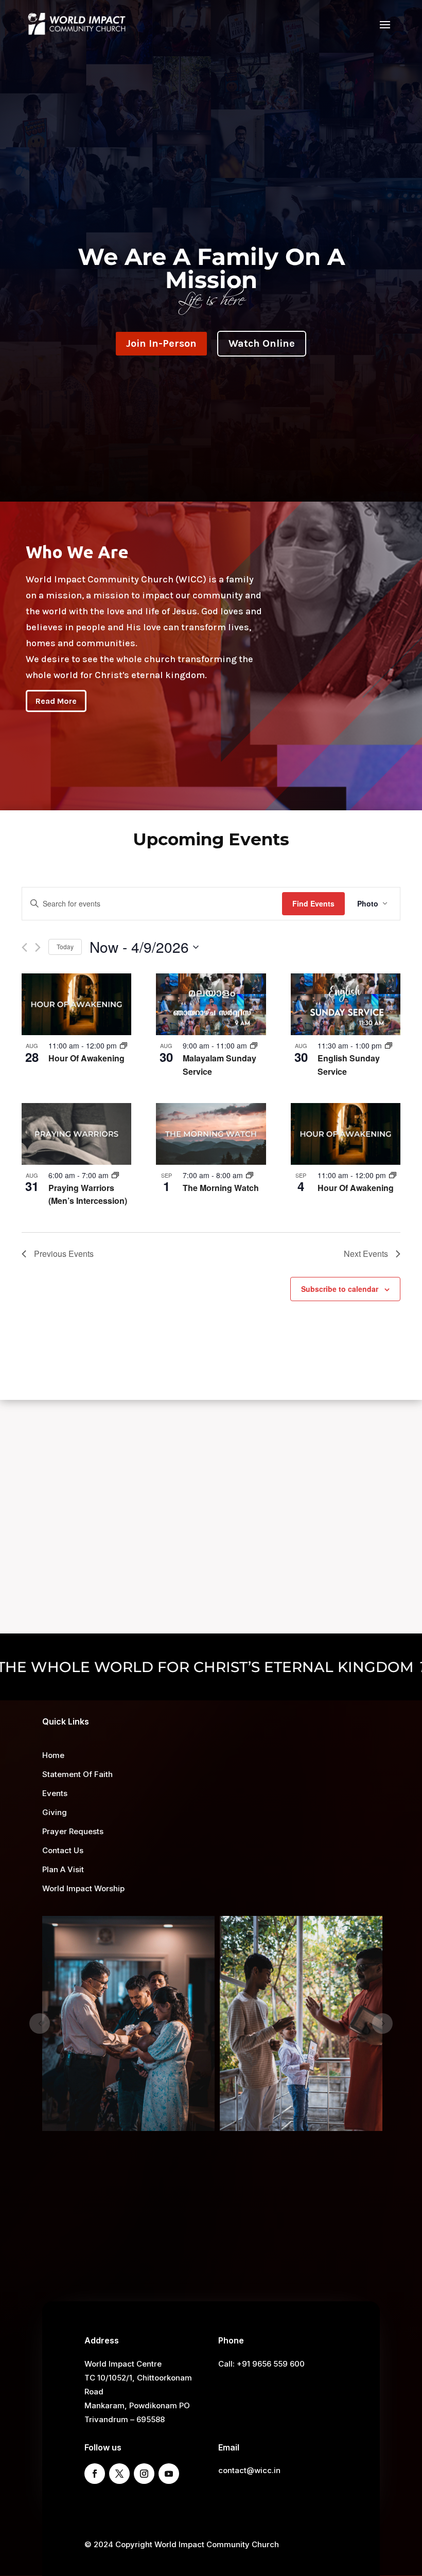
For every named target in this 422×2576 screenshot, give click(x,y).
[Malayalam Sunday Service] (211, 1004)
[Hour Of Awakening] (76, 1004)
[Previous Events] (24, 947)
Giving (55, 1812)
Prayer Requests (73, 1831)
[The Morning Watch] (211, 1134)
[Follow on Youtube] (169, 2474)
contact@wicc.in (249, 2470)
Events (55, 1793)
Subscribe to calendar (340, 1289)
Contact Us (63, 1850)
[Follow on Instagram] (144, 2474)
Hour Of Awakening (86, 1058)
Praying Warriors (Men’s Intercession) (88, 1194)
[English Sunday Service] (346, 1004)
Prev (40, 2023)
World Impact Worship (83, 1888)
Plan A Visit (63, 1869)
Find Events (313, 903)
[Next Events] (38, 947)
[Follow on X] (119, 2474)
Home (53, 1755)
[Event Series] (124, 1045)
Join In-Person (161, 343)
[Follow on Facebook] (95, 2474)
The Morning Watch (221, 1188)
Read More (56, 701)
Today (65, 946)
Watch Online (262, 343)
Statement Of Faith (77, 1774)
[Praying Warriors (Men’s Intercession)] (76, 1134)
